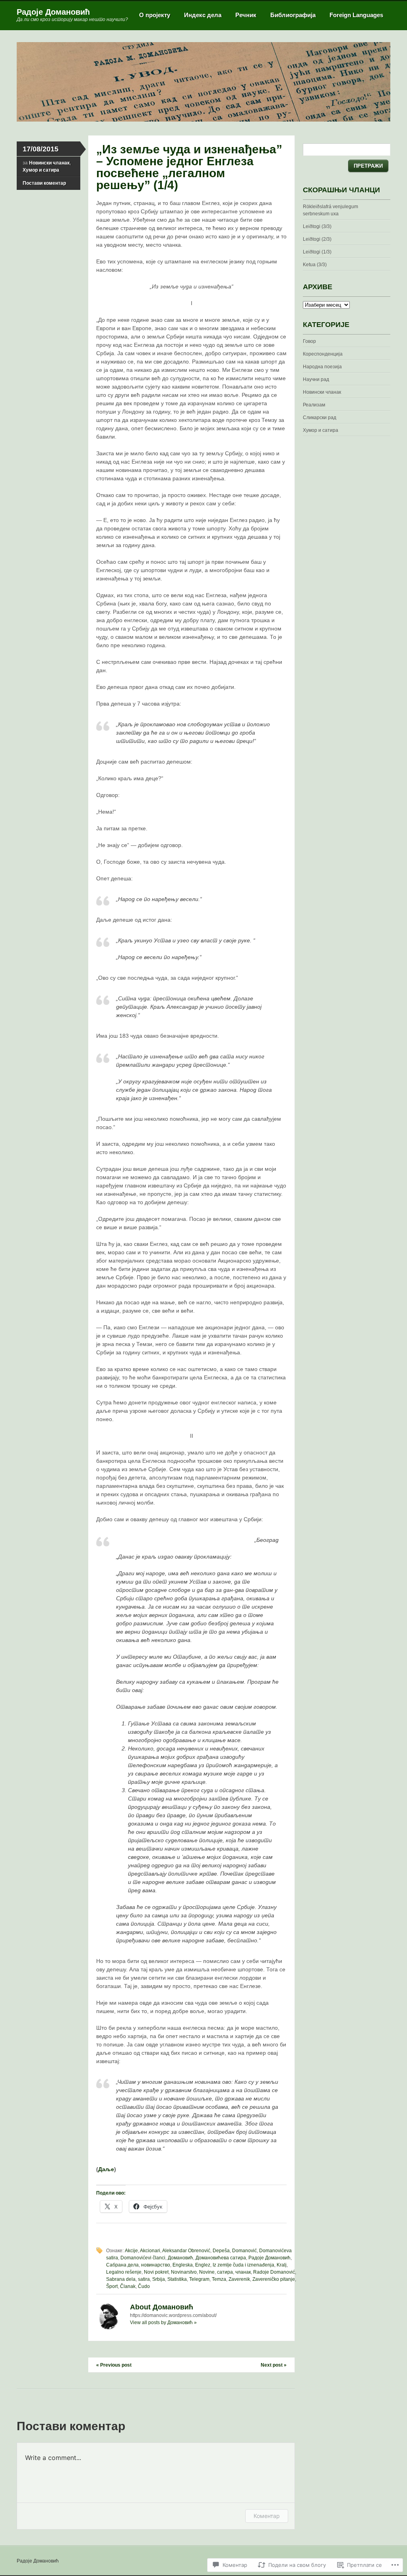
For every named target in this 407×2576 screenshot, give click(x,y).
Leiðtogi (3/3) (317, 226)
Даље (106, 2169)
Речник (246, 15)
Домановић (180, 2258)
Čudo (144, 2286)
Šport (112, 2286)
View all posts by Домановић (163, 2323)
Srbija (159, 2279)
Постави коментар (44, 183)
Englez (203, 2265)
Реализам (314, 405)
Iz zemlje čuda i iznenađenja (243, 2265)
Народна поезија (322, 367)
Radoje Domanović (274, 2272)
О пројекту (155, 15)
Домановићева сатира (221, 2258)
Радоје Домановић (53, 12)
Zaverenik (239, 2279)
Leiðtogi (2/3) (317, 239)
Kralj (282, 2265)
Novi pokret (156, 2272)
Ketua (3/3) (315, 265)
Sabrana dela (121, 2279)
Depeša (221, 2251)
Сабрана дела (122, 2265)
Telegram (199, 2279)
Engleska (183, 2265)
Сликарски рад (320, 418)
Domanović (244, 2251)
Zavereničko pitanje (274, 2279)
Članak (128, 2286)
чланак (243, 2272)
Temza (219, 2279)
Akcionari (150, 2251)
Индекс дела (203, 15)
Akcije (131, 2251)
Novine (207, 2272)
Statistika (177, 2279)
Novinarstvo (184, 2272)
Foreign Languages (356, 15)
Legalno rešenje (124, 2272)
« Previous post (114, 2365)
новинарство (156, 2265)
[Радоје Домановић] (203, 120)
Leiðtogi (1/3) (317, 252)
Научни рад (316, 379)
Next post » (274, 2365)
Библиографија (293, 15)
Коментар (267, 2516)
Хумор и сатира (41, 170)
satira (144, 2279)
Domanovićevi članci (143, 2258)
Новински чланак (49, 163)
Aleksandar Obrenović (186, 2251)
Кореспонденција (323, 354)
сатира (225, 2272)
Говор (309, 341)
